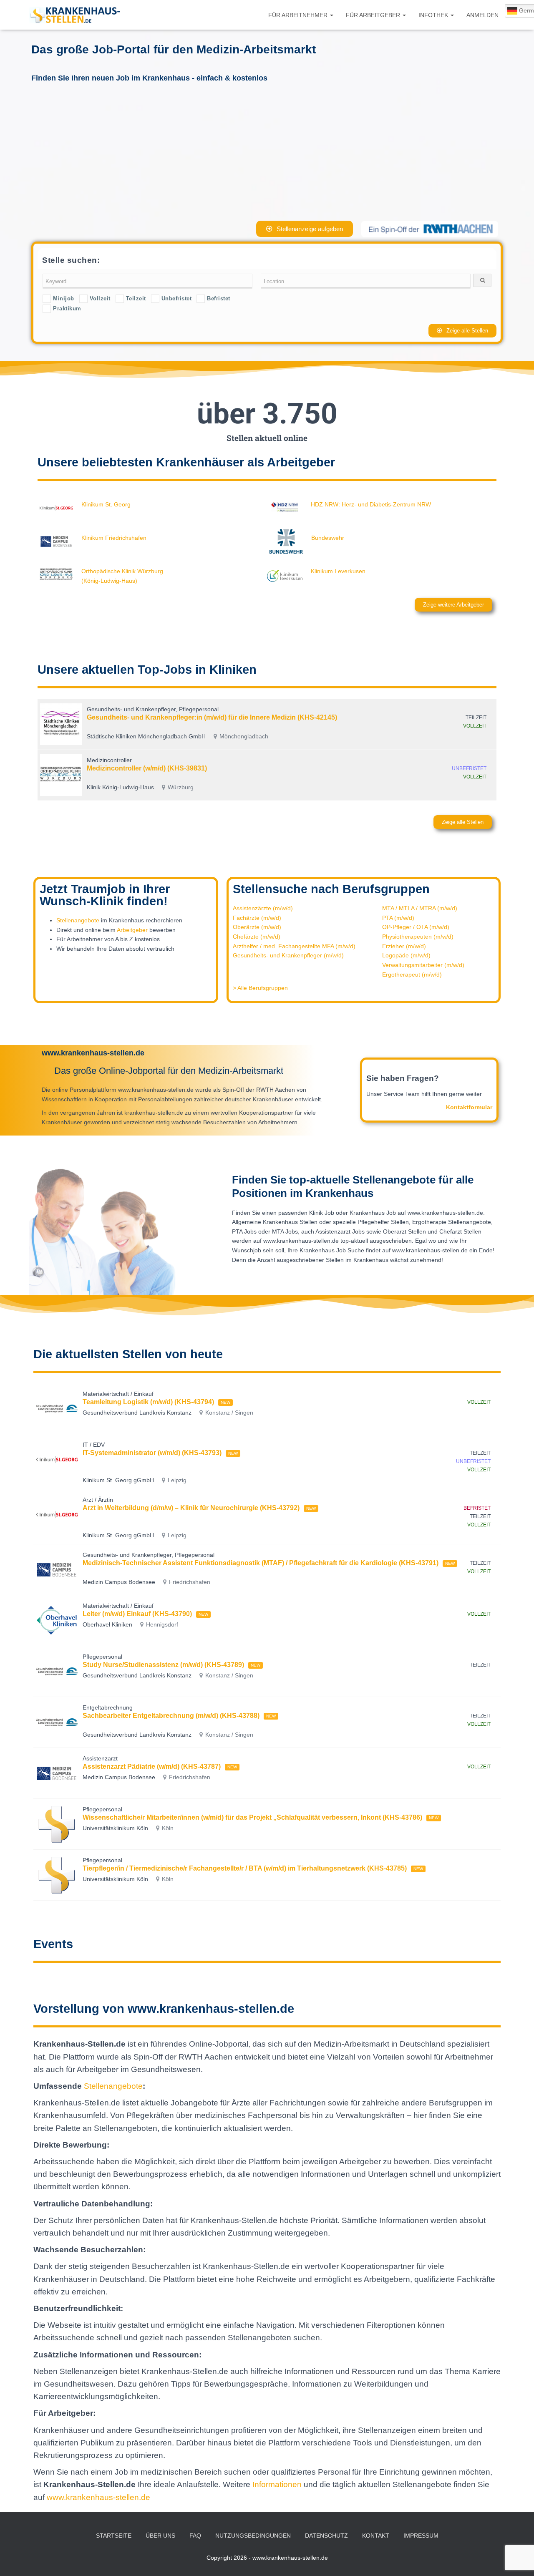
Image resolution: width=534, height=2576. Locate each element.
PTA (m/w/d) (398, 918)
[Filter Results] (482, 280)
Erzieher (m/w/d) (404, 946)
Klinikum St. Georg (106, 504)
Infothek (434, 15)
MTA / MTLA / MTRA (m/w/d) (420, 908)
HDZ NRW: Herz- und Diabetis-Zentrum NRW (371, 504)
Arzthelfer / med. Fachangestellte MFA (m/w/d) (294, 946)
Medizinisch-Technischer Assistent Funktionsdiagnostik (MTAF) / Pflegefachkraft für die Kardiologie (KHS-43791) (261, 1563)
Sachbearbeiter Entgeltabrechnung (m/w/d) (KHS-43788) (171, 1716)
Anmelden (482, 15)
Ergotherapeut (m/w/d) (412, 974)
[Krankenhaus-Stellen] (75, 15)
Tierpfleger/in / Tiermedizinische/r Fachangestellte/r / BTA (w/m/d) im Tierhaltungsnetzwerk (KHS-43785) (245, 1868)
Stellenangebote (78, 920)
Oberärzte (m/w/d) (257, 927)
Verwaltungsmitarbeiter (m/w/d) (423, 965)
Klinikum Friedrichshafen (114, 538)
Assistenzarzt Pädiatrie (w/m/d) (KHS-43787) (152, 1766)
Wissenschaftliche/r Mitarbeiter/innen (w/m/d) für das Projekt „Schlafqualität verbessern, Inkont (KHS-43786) (252, 1817)
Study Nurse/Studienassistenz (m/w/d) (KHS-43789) (163, 1665)
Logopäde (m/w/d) (406, 955)
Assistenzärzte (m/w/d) (263, 908)
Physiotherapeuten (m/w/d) (418, 937)
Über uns (160, 2536)
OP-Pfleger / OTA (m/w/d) (416, 927)
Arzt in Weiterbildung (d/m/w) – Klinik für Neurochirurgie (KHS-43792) (191, 1508)
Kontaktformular (469, 1107)
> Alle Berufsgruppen (260, 988)
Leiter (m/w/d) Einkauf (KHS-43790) (137, 1614)
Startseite (114, 2536)
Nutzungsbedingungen (253, 2536)
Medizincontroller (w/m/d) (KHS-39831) (147, 768)
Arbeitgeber (132, 930)
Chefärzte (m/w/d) (257, 937)
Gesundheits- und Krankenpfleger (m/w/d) (288, 955)
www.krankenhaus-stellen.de (98, 2497)
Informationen (278, 2484)
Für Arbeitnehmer (299, 15)
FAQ (195, 2536)
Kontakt (376, 2536)
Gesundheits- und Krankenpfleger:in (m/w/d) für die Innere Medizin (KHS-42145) (212, 717)
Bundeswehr (328, 538)
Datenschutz (326, 2536)
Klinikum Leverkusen (338, 571)
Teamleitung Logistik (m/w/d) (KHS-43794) (148, 1402)
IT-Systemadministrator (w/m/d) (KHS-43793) (152, 1453)
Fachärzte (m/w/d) (257, 918)
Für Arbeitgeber (374, 15)
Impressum (421, 2536)
